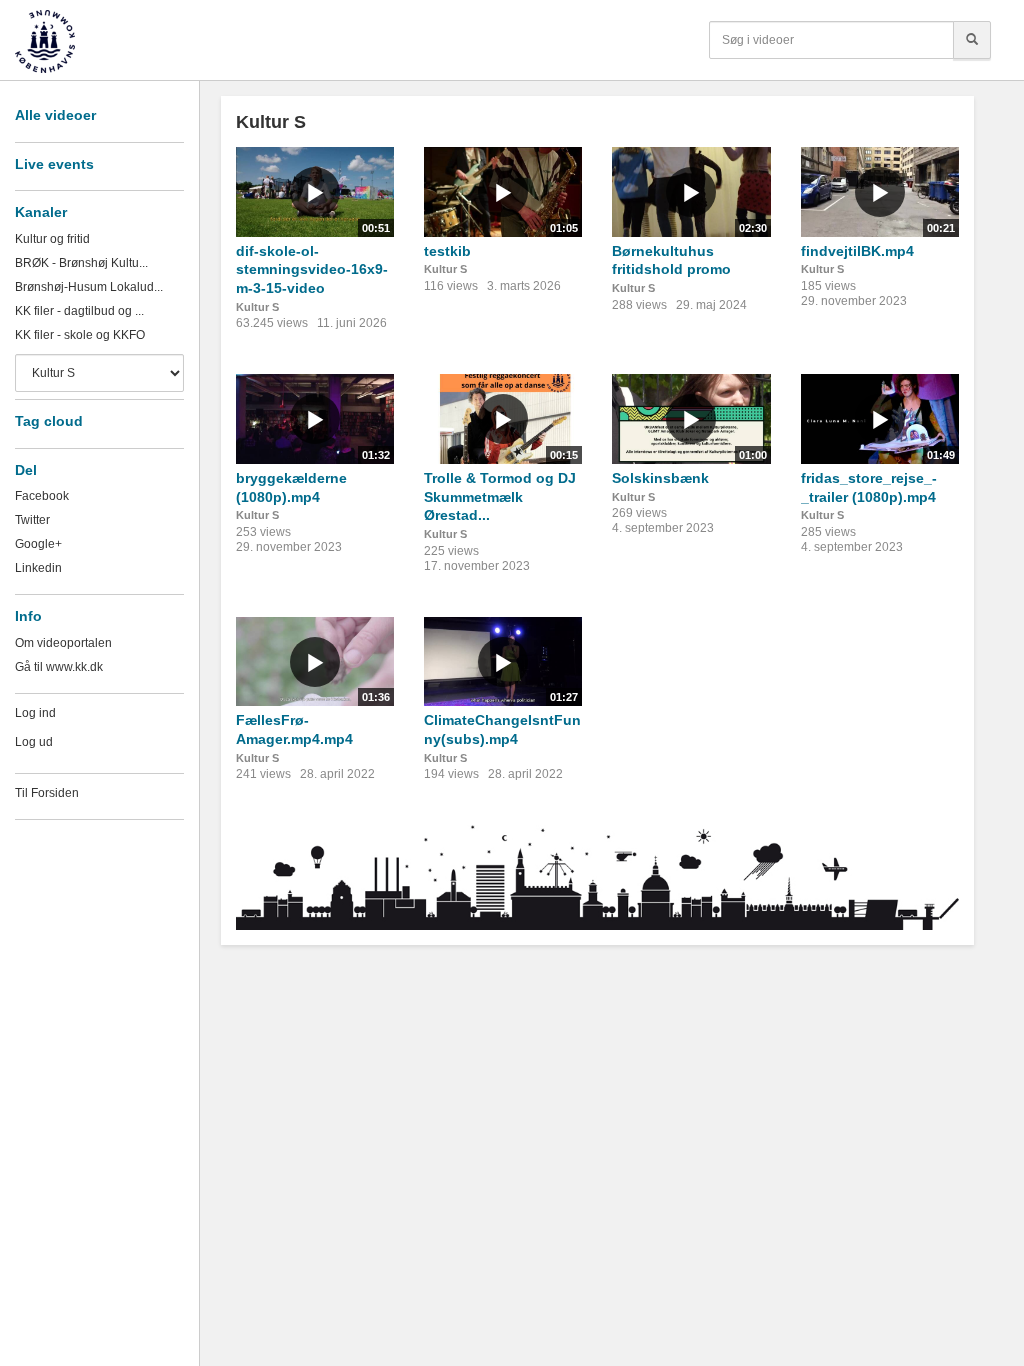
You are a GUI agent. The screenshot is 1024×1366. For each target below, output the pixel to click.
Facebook (42, 496)
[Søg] (972, 40)
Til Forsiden (47, 793)
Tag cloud (49, 421)
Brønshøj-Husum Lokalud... (89, 287)
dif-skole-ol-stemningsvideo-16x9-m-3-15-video (312, 269)
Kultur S (257, 307)
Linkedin (38, 568)
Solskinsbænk (660, 478)
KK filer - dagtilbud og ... (79, 311)
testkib (447, 251)
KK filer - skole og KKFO (80, 335)
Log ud (34, 742)
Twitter (32, 520)
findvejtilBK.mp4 (857, 251)
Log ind (35, 713)
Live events (54, 164)
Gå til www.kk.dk (59, 667)
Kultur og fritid (52, 239)
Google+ (38, 544)
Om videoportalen (63, 643)
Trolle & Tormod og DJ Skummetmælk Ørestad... (500, 496)
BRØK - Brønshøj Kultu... (81, 263)
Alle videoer (55, 115)
